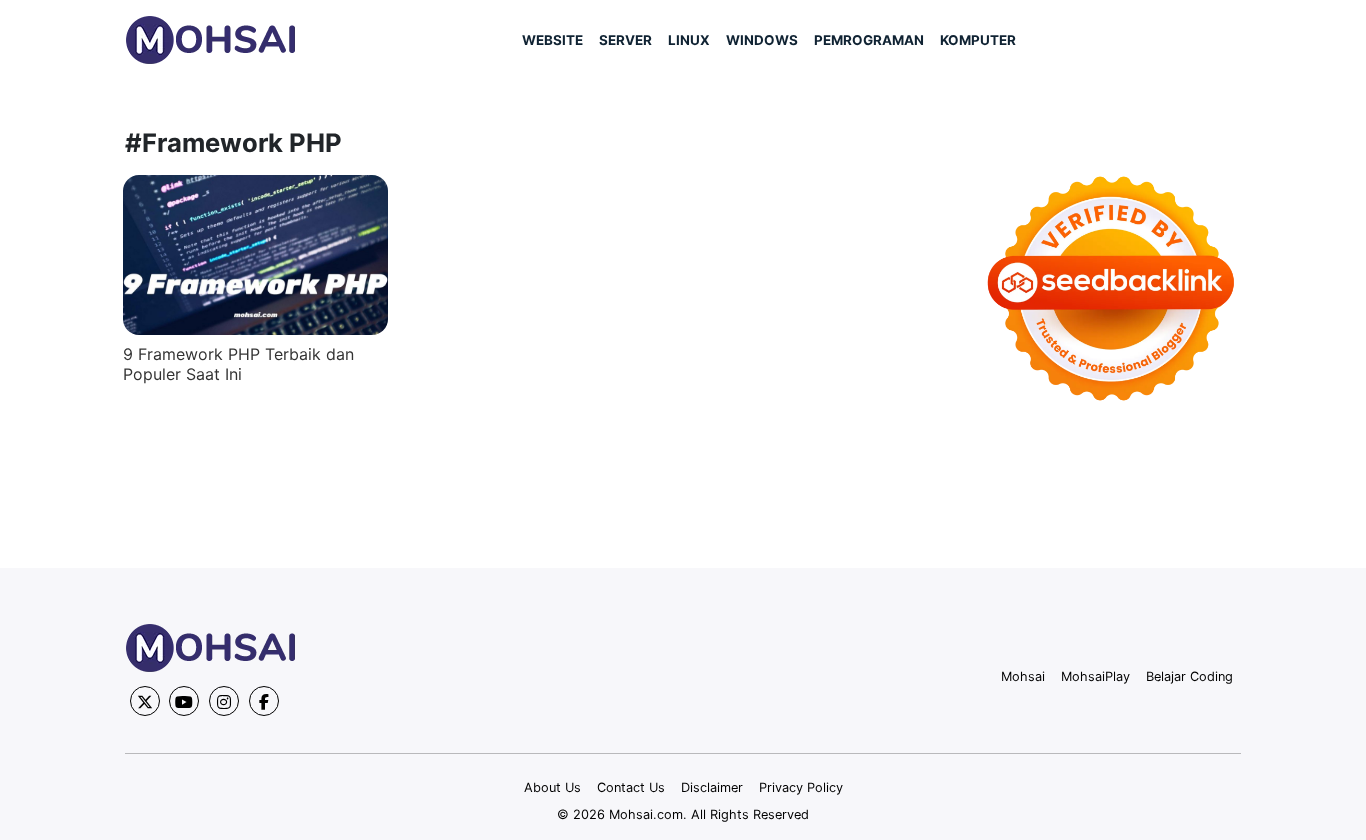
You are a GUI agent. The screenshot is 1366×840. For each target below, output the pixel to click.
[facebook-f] (264, 701)
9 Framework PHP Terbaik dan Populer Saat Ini (238, 364)
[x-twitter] (145, 701)
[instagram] (224, 701)
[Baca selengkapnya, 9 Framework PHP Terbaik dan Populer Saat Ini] (255, 255)
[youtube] (184, 701)
